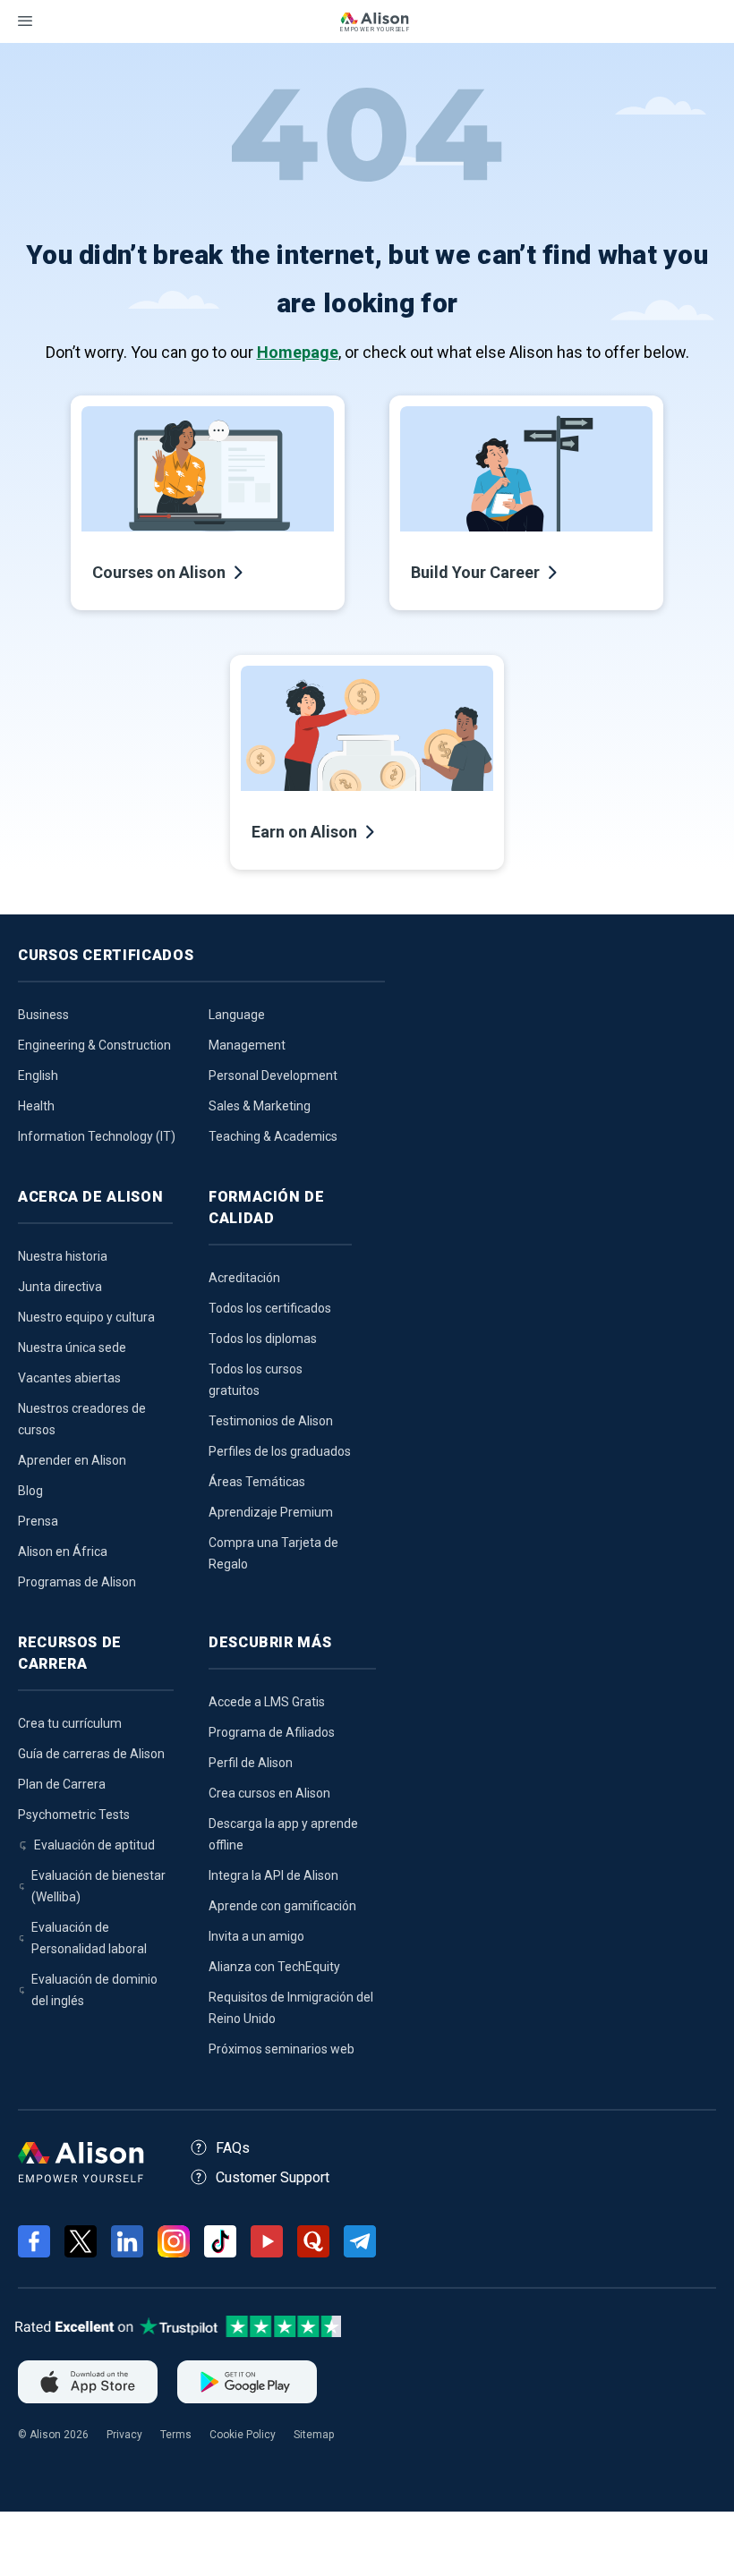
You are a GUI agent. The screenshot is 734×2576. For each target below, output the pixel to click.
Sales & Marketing (260, 1106)
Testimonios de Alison (271, 1421)
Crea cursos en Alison (269, 1793)
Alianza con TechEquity (274, 1967)
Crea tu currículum (70, 1723)
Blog (30, 1491)
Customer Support (273, 2177)
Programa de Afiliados (272, 1732)
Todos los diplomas (263, 1339)
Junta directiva (60, 1287)
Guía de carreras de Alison (91, 1754)
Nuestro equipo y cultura (86, 1317)
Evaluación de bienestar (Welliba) (98, 1886)
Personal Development (273, 1075)
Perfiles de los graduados (280, 1451)
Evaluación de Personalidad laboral (89, 1938)
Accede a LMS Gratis (267, 1702)
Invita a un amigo (256, 1936)
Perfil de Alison (251, 1763)
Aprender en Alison (72, 1460)
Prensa (38, 1521)
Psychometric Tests (74, 1815)
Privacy (124, 2435)
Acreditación (244, 1278)
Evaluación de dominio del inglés (94, 1990)
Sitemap (314, 2435)
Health (36, 1106)
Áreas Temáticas (257, 1482)
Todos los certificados (270, 1308)
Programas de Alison (77, 1582)
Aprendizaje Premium (271, 1512)
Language (237, 1015)
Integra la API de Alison (273, 1875)
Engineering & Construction (94, 1045)
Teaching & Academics (273, 1136)
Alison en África (63, 1552)
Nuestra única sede (72, 1348)
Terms (176, 2435)
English (38, 1075)
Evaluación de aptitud (94, 1845)
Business (43, 1015)
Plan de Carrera (62, 1784)
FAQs (233, 2148)
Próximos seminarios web (282, 2049)
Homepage (298, 352)
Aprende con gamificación (282, 1906)
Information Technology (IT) (97, 1136)
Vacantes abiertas (69, 1378)
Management (247, 1045)
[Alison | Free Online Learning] (374, 24)
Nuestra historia (63, 1256)
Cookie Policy (243, 2435)
